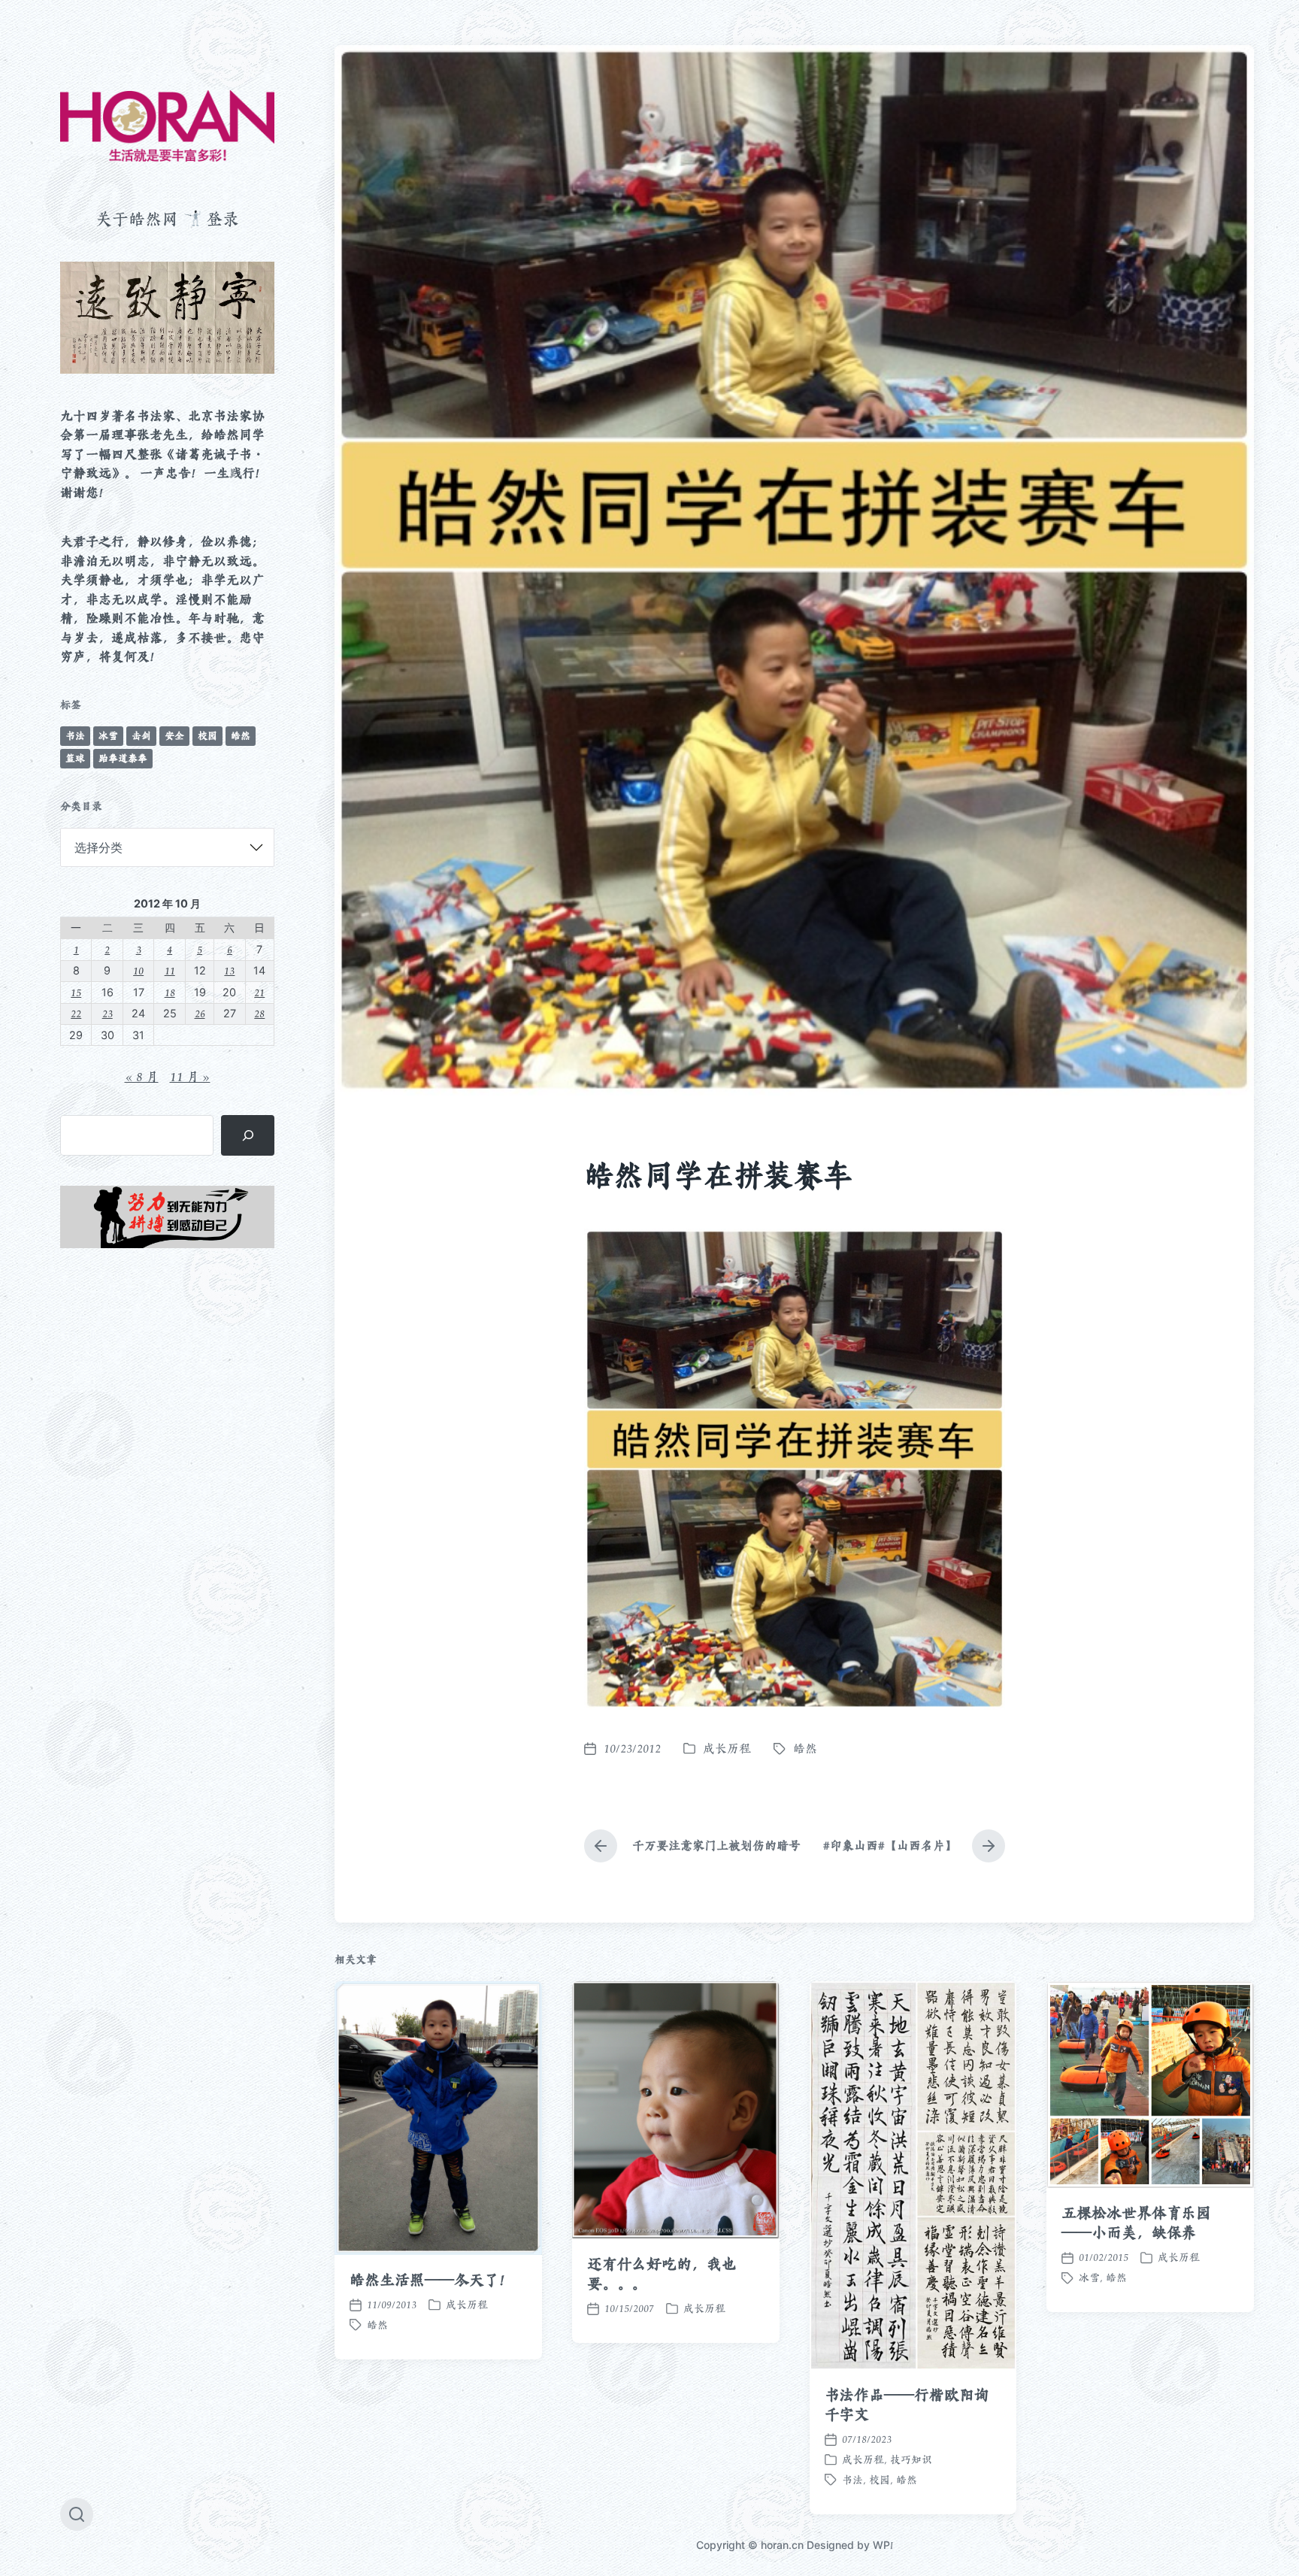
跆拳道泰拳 (123, 758)
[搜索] (248, 1135)
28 (259, 1013)
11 (170, 970)
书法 (75, 736)
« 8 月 (142, 1077)
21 (259, 992)
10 (138, 970)
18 (170, 992)
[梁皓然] (167, 126)
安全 (174, 736)
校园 (207, 736)
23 (107, 1013)
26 (200, 1013)
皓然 (241, 736)
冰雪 (108, 736)
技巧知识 (911, 2459)
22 (76, 1013)
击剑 (141, 736)
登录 (223, 219)
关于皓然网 (137, 219)
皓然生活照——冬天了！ (432, 2280)
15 (76, 992)
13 (229, 970)
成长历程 (727, 1749)
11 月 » (190, 1077)
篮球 (75, 758)
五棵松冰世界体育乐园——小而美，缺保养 (1136, 2223)
